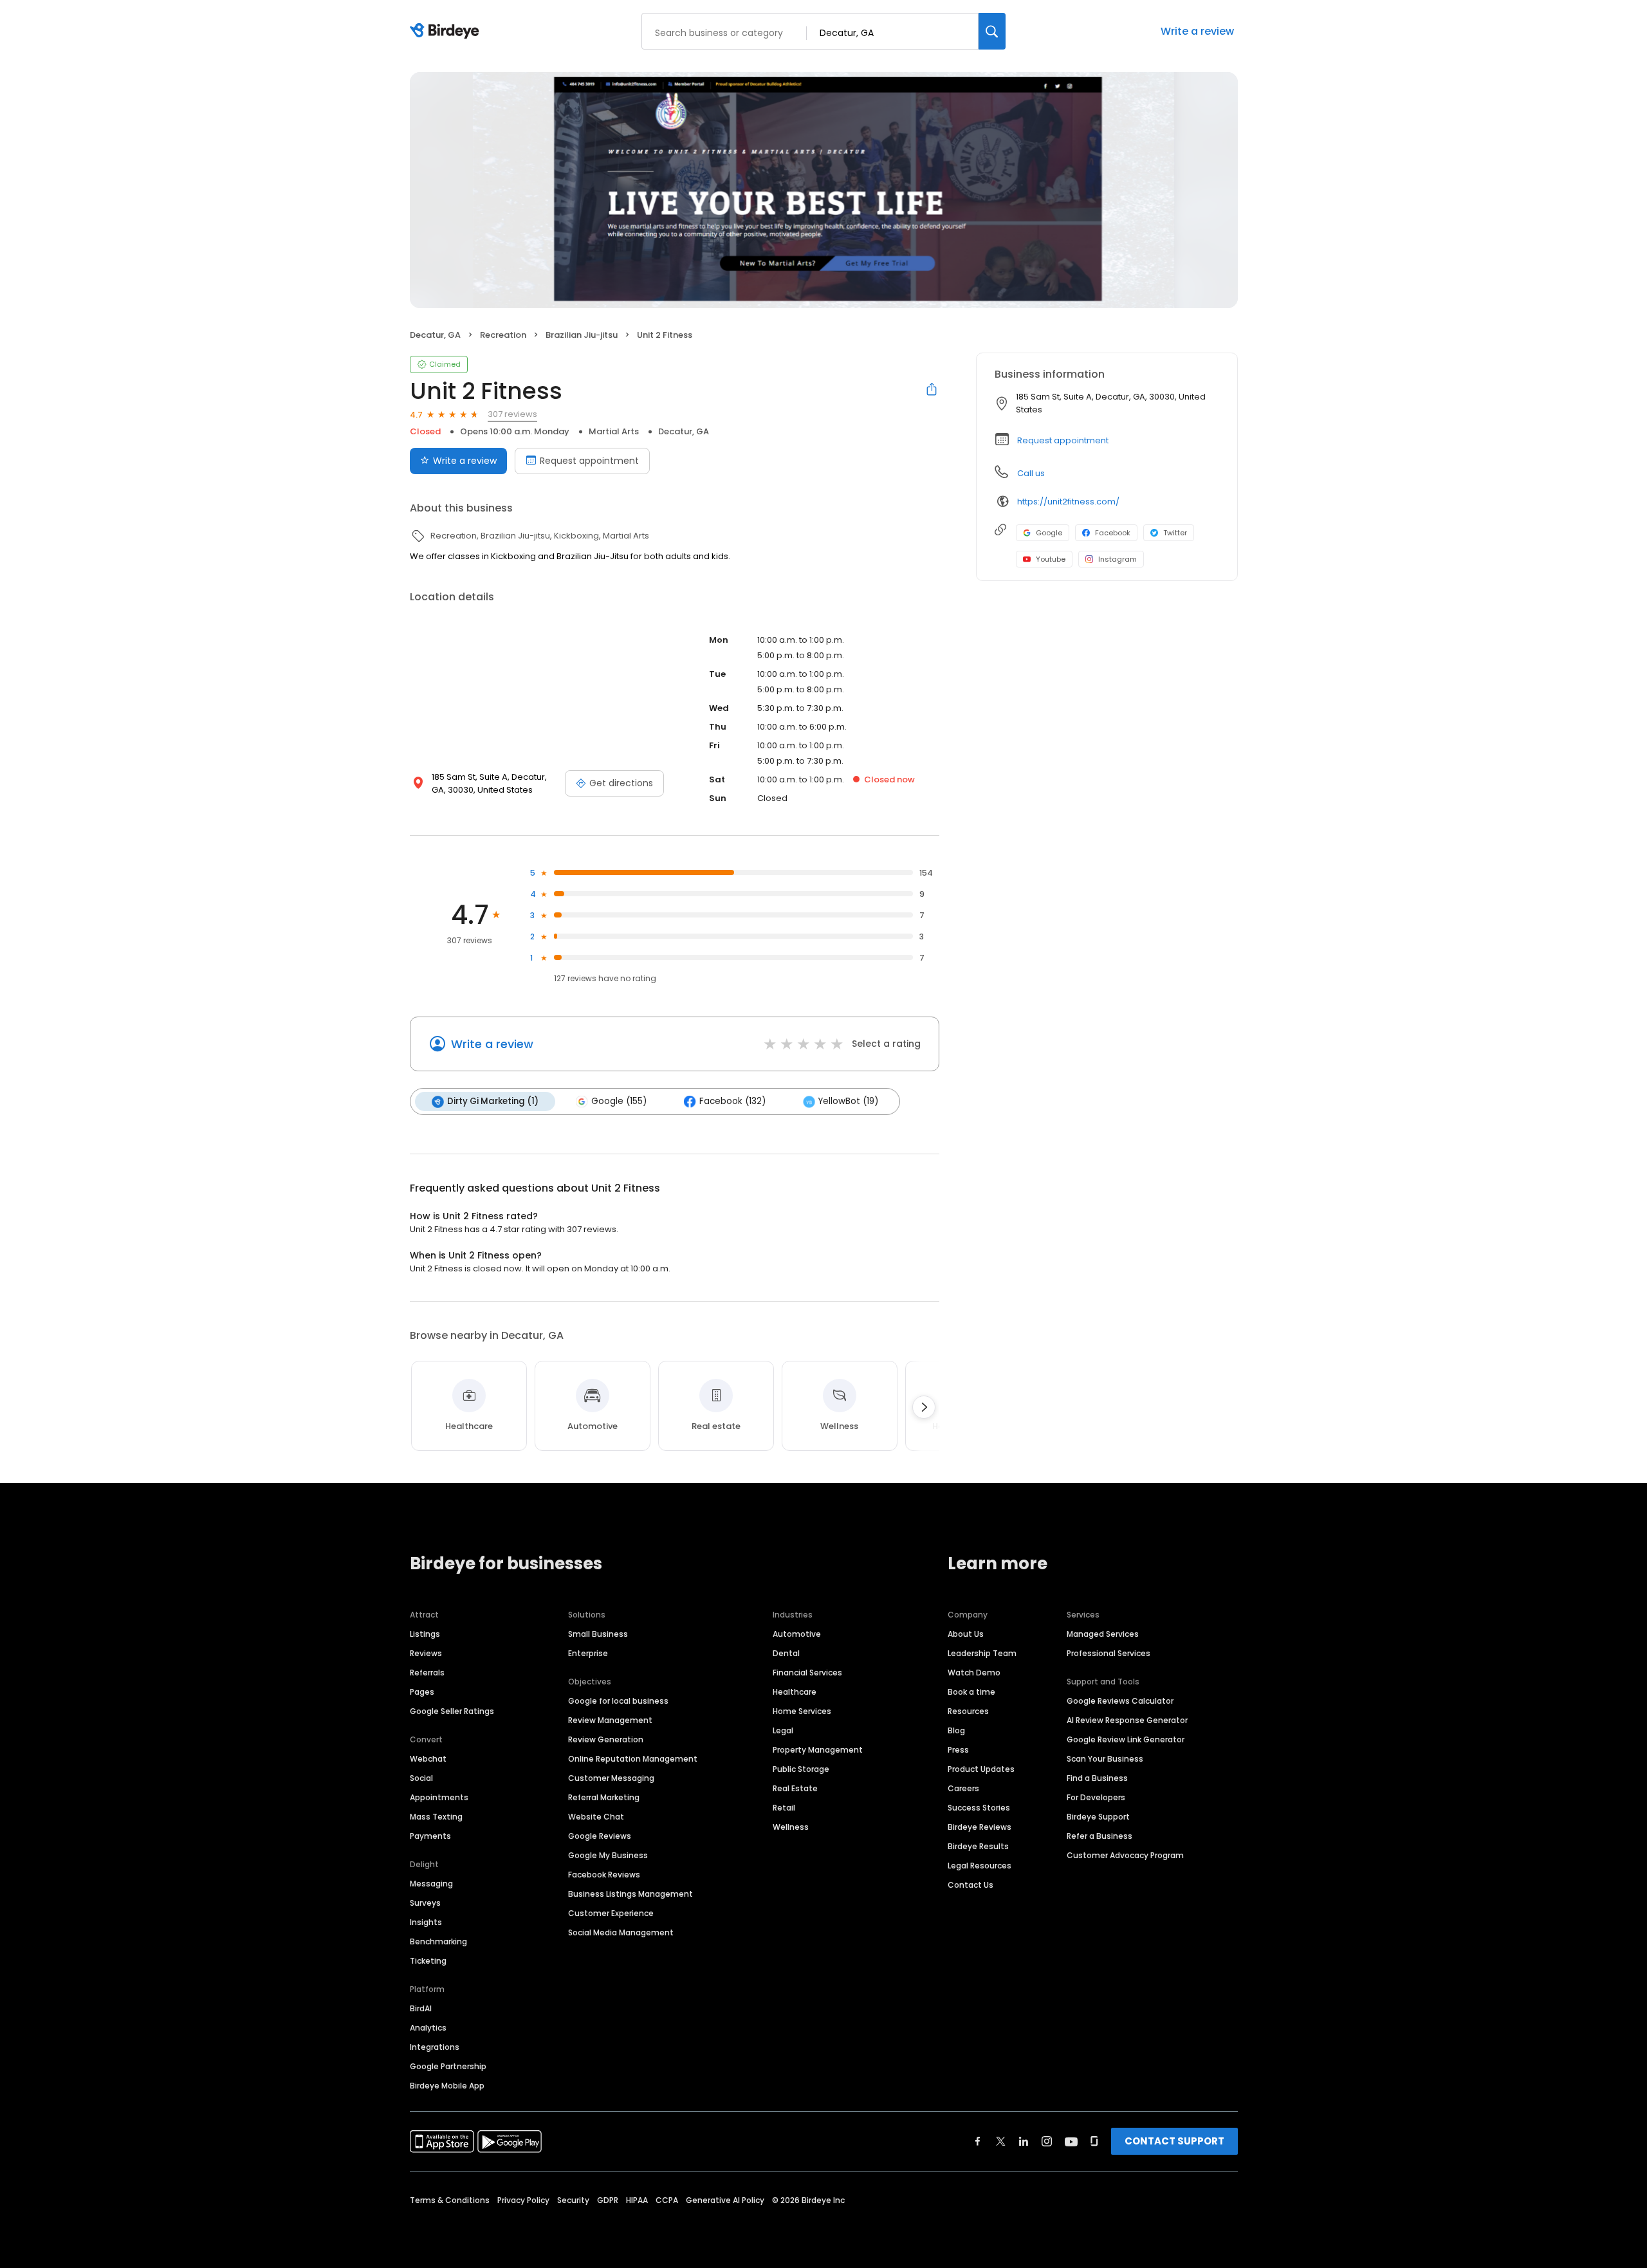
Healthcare (795, 1692)
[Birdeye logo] (447, 32)
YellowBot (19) (848, 1101)
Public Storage (801, 1769)
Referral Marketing (604, 1797)
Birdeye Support (1098, 1817)
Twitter (1175, 533)
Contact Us (971, 1885)
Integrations (435, 2047)
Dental (786, 1653)
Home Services (802, 1711)
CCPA (667, 2200)
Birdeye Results (978, 1846)
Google (1049, 533)
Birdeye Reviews (980, 1827)
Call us (1031, 473)
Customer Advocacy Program (1125, 1855)
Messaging (431, 1884)
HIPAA (637, 2200)
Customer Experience (611, 1913)
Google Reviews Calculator (1120, 1701)
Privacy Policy (523, 2200)
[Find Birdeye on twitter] (1001, 2141)
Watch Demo (974, 1673)
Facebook (1113, 533)
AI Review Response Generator (1127, 1720)
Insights (426, 1922)
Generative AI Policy (725, 2200)
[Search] (992, 31)
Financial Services (807, 1673)
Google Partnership (448, 2066)
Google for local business (618, 1701)
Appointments (439, 1797)
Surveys (425, 1903)
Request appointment (589, 461)
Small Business (598, 1634)
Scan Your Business (1105, 1759)
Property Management (818, 1750)
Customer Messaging (611, 1778)
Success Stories (979, 1808)
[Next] (924, 1407)
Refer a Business (1100, 1836)
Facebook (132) (732, 1101)
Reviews (426, 1653)
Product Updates (981, 1769)
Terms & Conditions (450, 2200)
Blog (956, 1730)
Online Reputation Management (633, 1759)
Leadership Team (982, 1653)
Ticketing (428, 1961)
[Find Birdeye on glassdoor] (1094, 2141)
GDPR (608, 2200)
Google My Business (608, 1855)
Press (958, 1750)
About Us (966, 1634)
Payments (430, 1836)
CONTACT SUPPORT (1174, 2141)
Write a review (1197, 31)
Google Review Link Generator (1126, 1739)
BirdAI (421, 2008)
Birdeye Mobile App (447, 2086)
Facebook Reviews (604, 1875)
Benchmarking (438, 1941)
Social (421, 1778)
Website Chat (596, 1817)
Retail (784, 1808)
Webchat (428, 1759)
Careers (963, 1788)
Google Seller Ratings (452, 1711)
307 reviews (512, 414)
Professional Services (1109, 1653)
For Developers (1096, 1797)
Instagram (1118, 559)
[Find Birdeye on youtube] (1071, 2141)
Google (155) (619, 1101)
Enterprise (588, 1653)
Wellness (791, 1827)
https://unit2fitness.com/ (1068, 502)
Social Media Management (621, 1932)
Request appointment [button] (1063, 440)
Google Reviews (600, 1836)
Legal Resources (980, 1866)
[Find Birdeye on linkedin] (1024, 2141)
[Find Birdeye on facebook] (978, 2141)
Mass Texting (436, 1817)
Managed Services (1103, 1634)
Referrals (427, 1673)
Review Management (610, 1720)
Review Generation (606, 1739)
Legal (783, 1730)
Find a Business (1097, 1778)
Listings (425, 1634)
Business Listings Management (630, 1894)
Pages (422, 1692)
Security (573, 2200)
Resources (968, 1711)
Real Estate (795, 1788)
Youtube (1051, 559)
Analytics (428, 2028)
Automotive (797, 1634)
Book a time (971, 1692)
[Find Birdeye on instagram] (1047, 2141)
